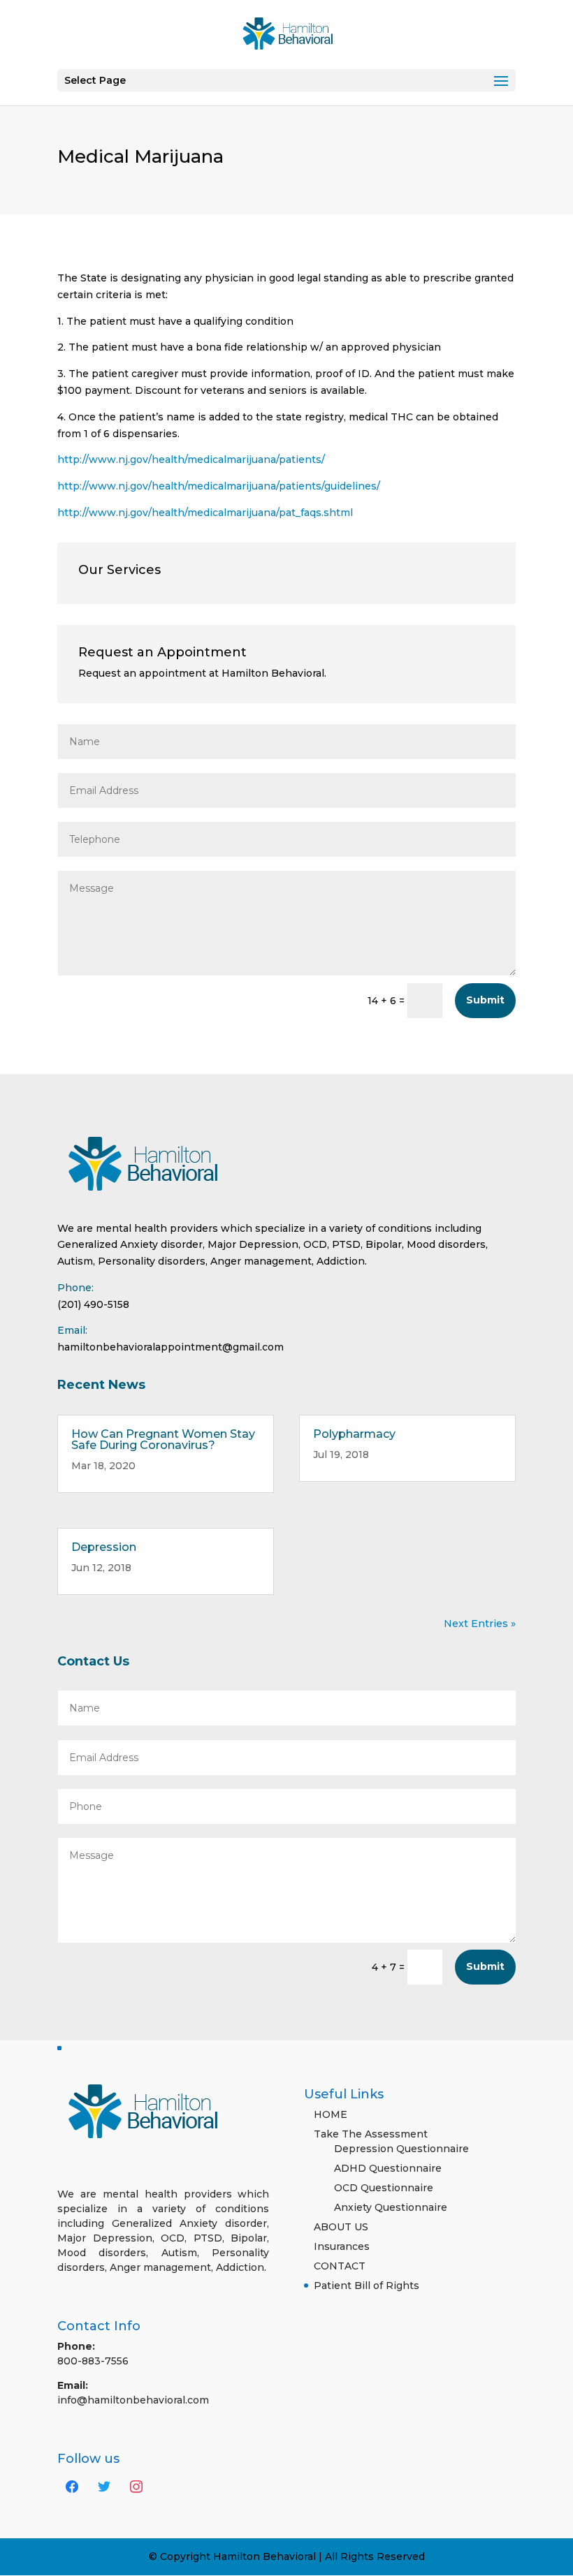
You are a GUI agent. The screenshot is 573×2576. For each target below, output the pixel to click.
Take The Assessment (371, 2134)
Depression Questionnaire (401, 2149)
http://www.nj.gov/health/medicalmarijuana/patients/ (191, 459)
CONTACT (340, 2266)
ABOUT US (341, 2227)
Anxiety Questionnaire (391, 2207)
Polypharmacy (354, 1434)
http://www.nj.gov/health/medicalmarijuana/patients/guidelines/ (219, 486)
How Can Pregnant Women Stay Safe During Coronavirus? (163, 1440)
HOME (331, 2114)
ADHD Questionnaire (388, 2168)
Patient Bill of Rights (367, 2286)
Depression (104, 1547)
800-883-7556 (93, 2361)
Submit (485, 1000)
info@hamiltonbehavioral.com (133, 2400)
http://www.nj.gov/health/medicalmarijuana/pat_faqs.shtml (205, 513)
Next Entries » (480, 1624)
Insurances (342, 2246)
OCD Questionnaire (384, 2188)
